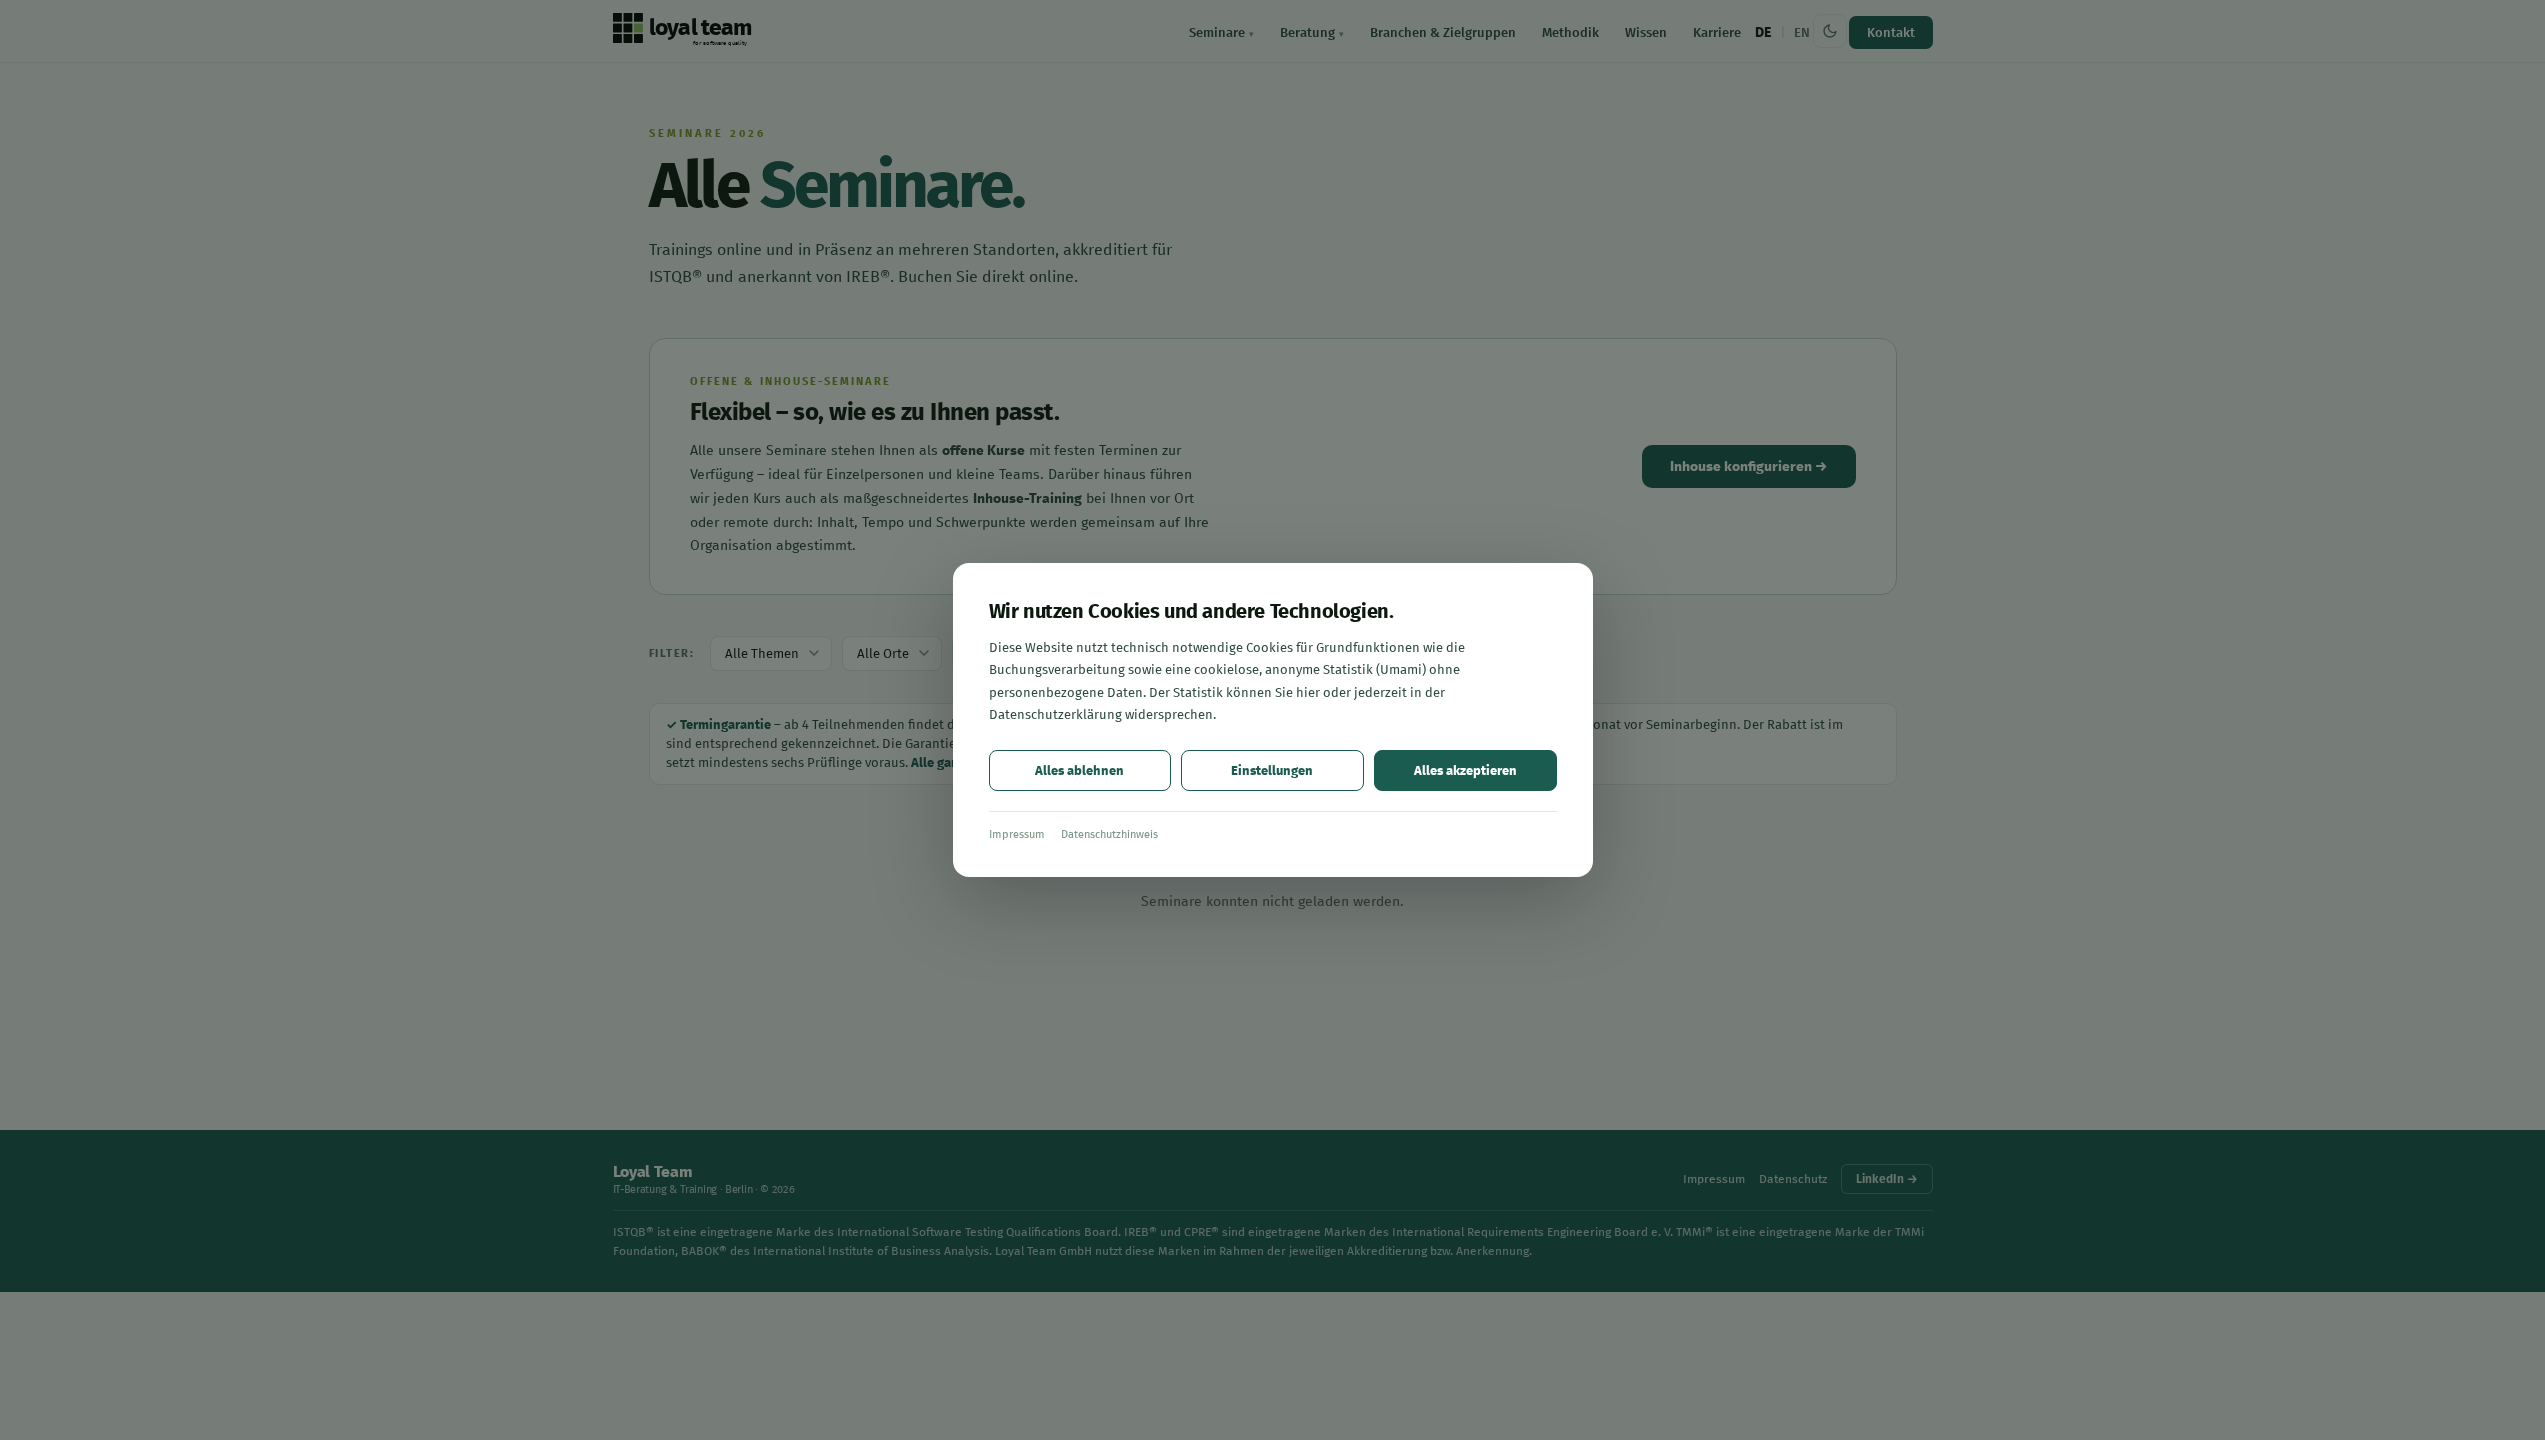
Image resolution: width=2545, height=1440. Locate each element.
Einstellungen (1272, 770)
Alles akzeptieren (1465, 770)
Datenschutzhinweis (1109, 834)
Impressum (1017, 834)
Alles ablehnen (1079, 770)
